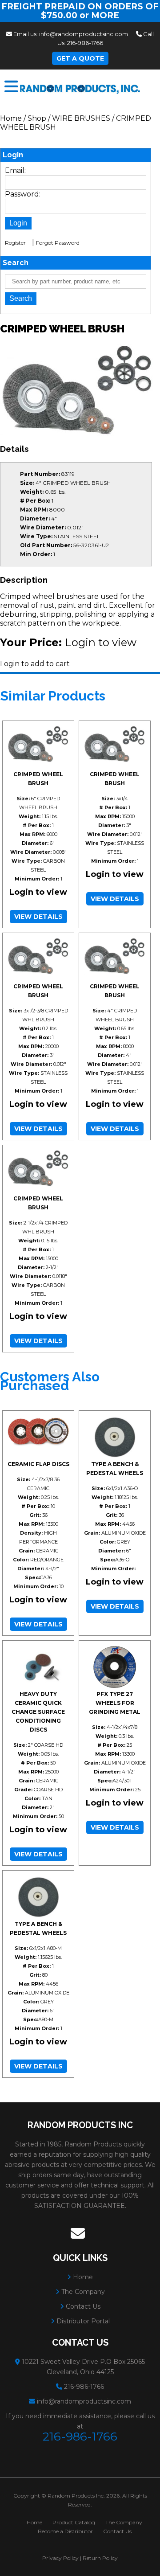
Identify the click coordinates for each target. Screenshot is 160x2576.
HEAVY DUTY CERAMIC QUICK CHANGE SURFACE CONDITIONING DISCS (38, 1712)
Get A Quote (80, 58)
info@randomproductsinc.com (84, 34)
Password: (23, 194)
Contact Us (82, 2306)
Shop (37, 118)
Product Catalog (74, 2522)
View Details (38, 917)
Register (15, 243)
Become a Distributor (65, 2531)
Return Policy (100, 2558)
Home (11, 118)
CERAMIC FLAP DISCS (38, 1464)
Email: (15, 170)
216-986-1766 (85, 43)
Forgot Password (58, 243)
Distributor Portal (82, 2321)
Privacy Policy (60, 2558)
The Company (82, 2292)
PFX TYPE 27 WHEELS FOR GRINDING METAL (115, 1703)
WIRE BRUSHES (81, 118)
